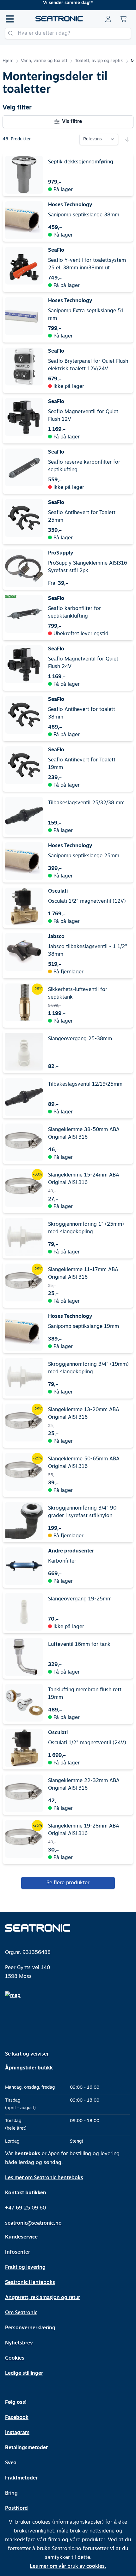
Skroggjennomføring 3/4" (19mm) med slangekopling (88, 1368)
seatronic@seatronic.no (33, 2223)
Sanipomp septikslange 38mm (84, 215)
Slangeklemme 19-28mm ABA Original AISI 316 (84, 1830)
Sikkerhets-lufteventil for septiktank (78, 994)
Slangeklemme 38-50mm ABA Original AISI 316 (84, 1134)
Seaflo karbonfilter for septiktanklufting (74, 613)
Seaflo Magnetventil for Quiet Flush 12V (83, 416)
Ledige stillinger (24, 2374)
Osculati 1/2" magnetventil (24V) (87, 1743)
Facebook (17, 2418)
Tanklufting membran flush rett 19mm (85, 1694)
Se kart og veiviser (27, 2054)
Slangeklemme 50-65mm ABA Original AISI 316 (84, 1463)
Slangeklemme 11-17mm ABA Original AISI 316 (83, 1274)
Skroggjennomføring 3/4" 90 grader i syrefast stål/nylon (82, 1512)
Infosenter (18, 2252)
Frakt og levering (25, 2268)
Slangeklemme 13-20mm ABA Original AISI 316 (84, 1414)
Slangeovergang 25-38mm (80, 1039)
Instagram (17, 2433)
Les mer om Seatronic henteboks (44, 2178)
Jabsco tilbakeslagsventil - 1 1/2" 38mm (88, 951)
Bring (11, 2493)
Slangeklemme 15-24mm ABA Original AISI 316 (84, 1179)
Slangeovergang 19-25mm (80, 1599)
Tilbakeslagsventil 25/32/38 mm (86, 803)
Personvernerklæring (30, 2328)
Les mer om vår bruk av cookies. (68, 2567)
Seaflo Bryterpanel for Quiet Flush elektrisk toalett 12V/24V (88, 365)
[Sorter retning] (127, 139)
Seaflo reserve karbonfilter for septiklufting (84, 466)
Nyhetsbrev (19, 2343)
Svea (11, 2463)
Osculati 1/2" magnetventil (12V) (87, 901)
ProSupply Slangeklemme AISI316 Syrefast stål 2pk (88, 567)
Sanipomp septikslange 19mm (83, 1327)
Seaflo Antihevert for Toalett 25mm (82, 517)
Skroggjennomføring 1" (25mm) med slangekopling (86, 1228)
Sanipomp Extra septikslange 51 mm (86, 315)
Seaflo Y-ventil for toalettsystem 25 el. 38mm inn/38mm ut (87, 264)
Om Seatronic (21, 2313)
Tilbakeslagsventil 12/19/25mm (85, 1084)
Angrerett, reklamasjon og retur (43, 2298)
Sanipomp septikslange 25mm (84, 856)
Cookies (15, 2358)
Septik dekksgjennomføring (81, 162)
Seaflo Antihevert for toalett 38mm (82, 713)
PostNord (16, 2509)
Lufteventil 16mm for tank (79, 1645)
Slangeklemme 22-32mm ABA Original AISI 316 (84, 1785)
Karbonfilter (62, 1561)
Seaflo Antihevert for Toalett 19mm (82, 764)
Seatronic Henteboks (30, 2283)
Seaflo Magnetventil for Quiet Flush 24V (83, 663)
